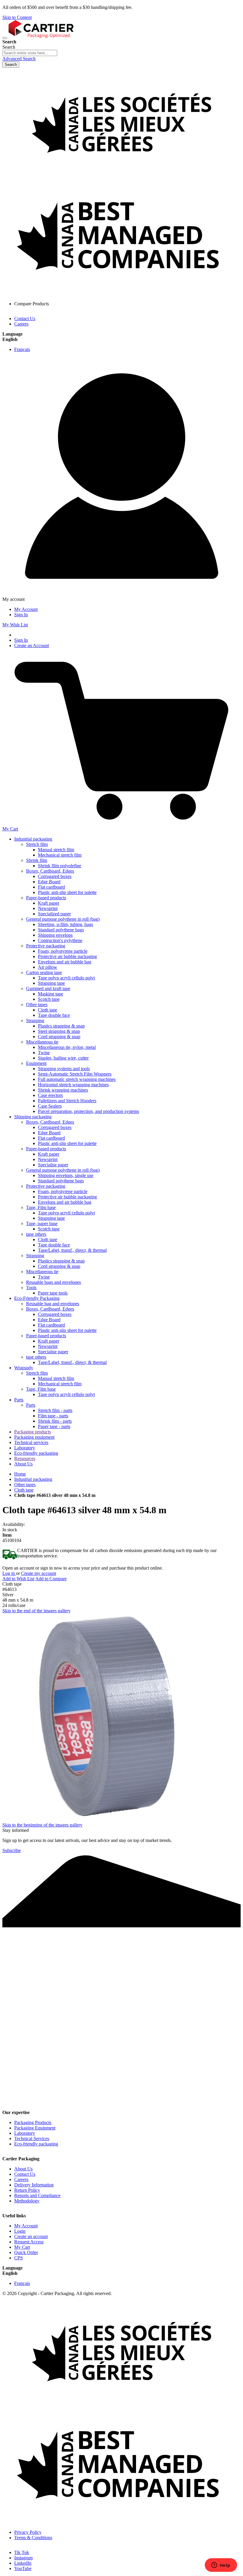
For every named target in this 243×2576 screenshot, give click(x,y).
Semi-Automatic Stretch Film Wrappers (75, 1074)
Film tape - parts (53, 1416)
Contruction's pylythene (60, 940)
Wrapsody (24, 1368)
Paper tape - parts (54, 1426)
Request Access (29, 2242)
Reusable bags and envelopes (53, 1282)
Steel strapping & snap (59, 1031)
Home (20, 1474)
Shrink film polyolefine (60, 866)
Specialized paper (54, 914)
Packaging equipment (34, 1437)
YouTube (23, 2568)
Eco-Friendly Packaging (37, 1298)
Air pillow (48, 967)
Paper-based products (46, 898)
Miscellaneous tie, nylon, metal (67, 1047)
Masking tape (51, 994)
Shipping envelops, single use (66, 1175)
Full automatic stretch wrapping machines (77, 1079)
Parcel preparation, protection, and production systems (88, 1111)
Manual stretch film (56, 850)
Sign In (21, 615)
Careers (21, 324)
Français (22, 349)
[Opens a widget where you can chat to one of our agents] (221, 2566)
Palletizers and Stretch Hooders (67, 1101)
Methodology (27, 2201)
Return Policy (27, 2190)
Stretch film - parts (55, 1410)
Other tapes (37, 1004)
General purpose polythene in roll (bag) (63, 919)
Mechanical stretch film (60, 855)
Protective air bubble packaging (67, 956)
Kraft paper (49, 903)
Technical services (31, 1442)
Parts (19, 1400)
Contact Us (25, 319)
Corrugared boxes (55, 876)
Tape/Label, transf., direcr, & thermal (72, 1250)
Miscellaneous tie (42, 1042)
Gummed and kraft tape (48, 988)
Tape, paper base (42, 1223)
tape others (36, 1234)
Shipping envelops (55, 935)
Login (20, 2231)
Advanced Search (19, 59)
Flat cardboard (51, 887)
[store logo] (41, 36)
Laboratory (25, 1448)
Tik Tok (22, 2552)
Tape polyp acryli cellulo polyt (66, 978)
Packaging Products (33, 2122)
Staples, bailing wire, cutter (63, 1058)
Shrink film (37, 860)
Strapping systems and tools (64, 1069)
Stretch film (37, 844)
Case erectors (50, 1095)
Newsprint (48, 908)
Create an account (31, 2236)
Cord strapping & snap (59, 1037)
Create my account (39, 1573)
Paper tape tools (53, 1293)
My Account (26, 609)
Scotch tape (49, 999)
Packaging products (33, 1432)
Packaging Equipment (35, 2128)
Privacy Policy (28, 2532)
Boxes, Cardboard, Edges (50, 871)
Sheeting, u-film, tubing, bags (65, 924)
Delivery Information (34, 2185)
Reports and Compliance (37, 2195)
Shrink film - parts (55, 1421)
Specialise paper (53, 1165)
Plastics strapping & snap (61, 1026)
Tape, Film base (41, 1207)
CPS (19, 2258)
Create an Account (32, 645)
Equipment (36, 1063)
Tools (31, 1288)
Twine (44, 1053)
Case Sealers (50, 1106)
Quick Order (26, 2252)
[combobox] (30, 53)
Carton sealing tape (44, 972)
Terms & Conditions (33, 2538)
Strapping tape (51, 983)
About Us (23, 1464)
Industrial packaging (33, 839)
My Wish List (15, 625)
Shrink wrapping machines (63, 1090)
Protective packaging (46, 946)
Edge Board (49, 882)
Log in (9, 1573)
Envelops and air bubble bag (65, 962)
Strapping (35, 1021)
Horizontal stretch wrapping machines (73, 1085)
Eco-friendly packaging (36, 1453)
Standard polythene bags (61, 930)
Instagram (23, 2558)
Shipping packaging (33, 1117)
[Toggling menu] (5, 38)
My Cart (22, 2247)
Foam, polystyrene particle (63, 951)
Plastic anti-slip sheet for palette (67, 892)
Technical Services (32, 2139)
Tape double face (54, 1015)
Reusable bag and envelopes (53, 1304)
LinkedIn (23, 2563)
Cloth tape (48, 1010)
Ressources (25, 1458)
